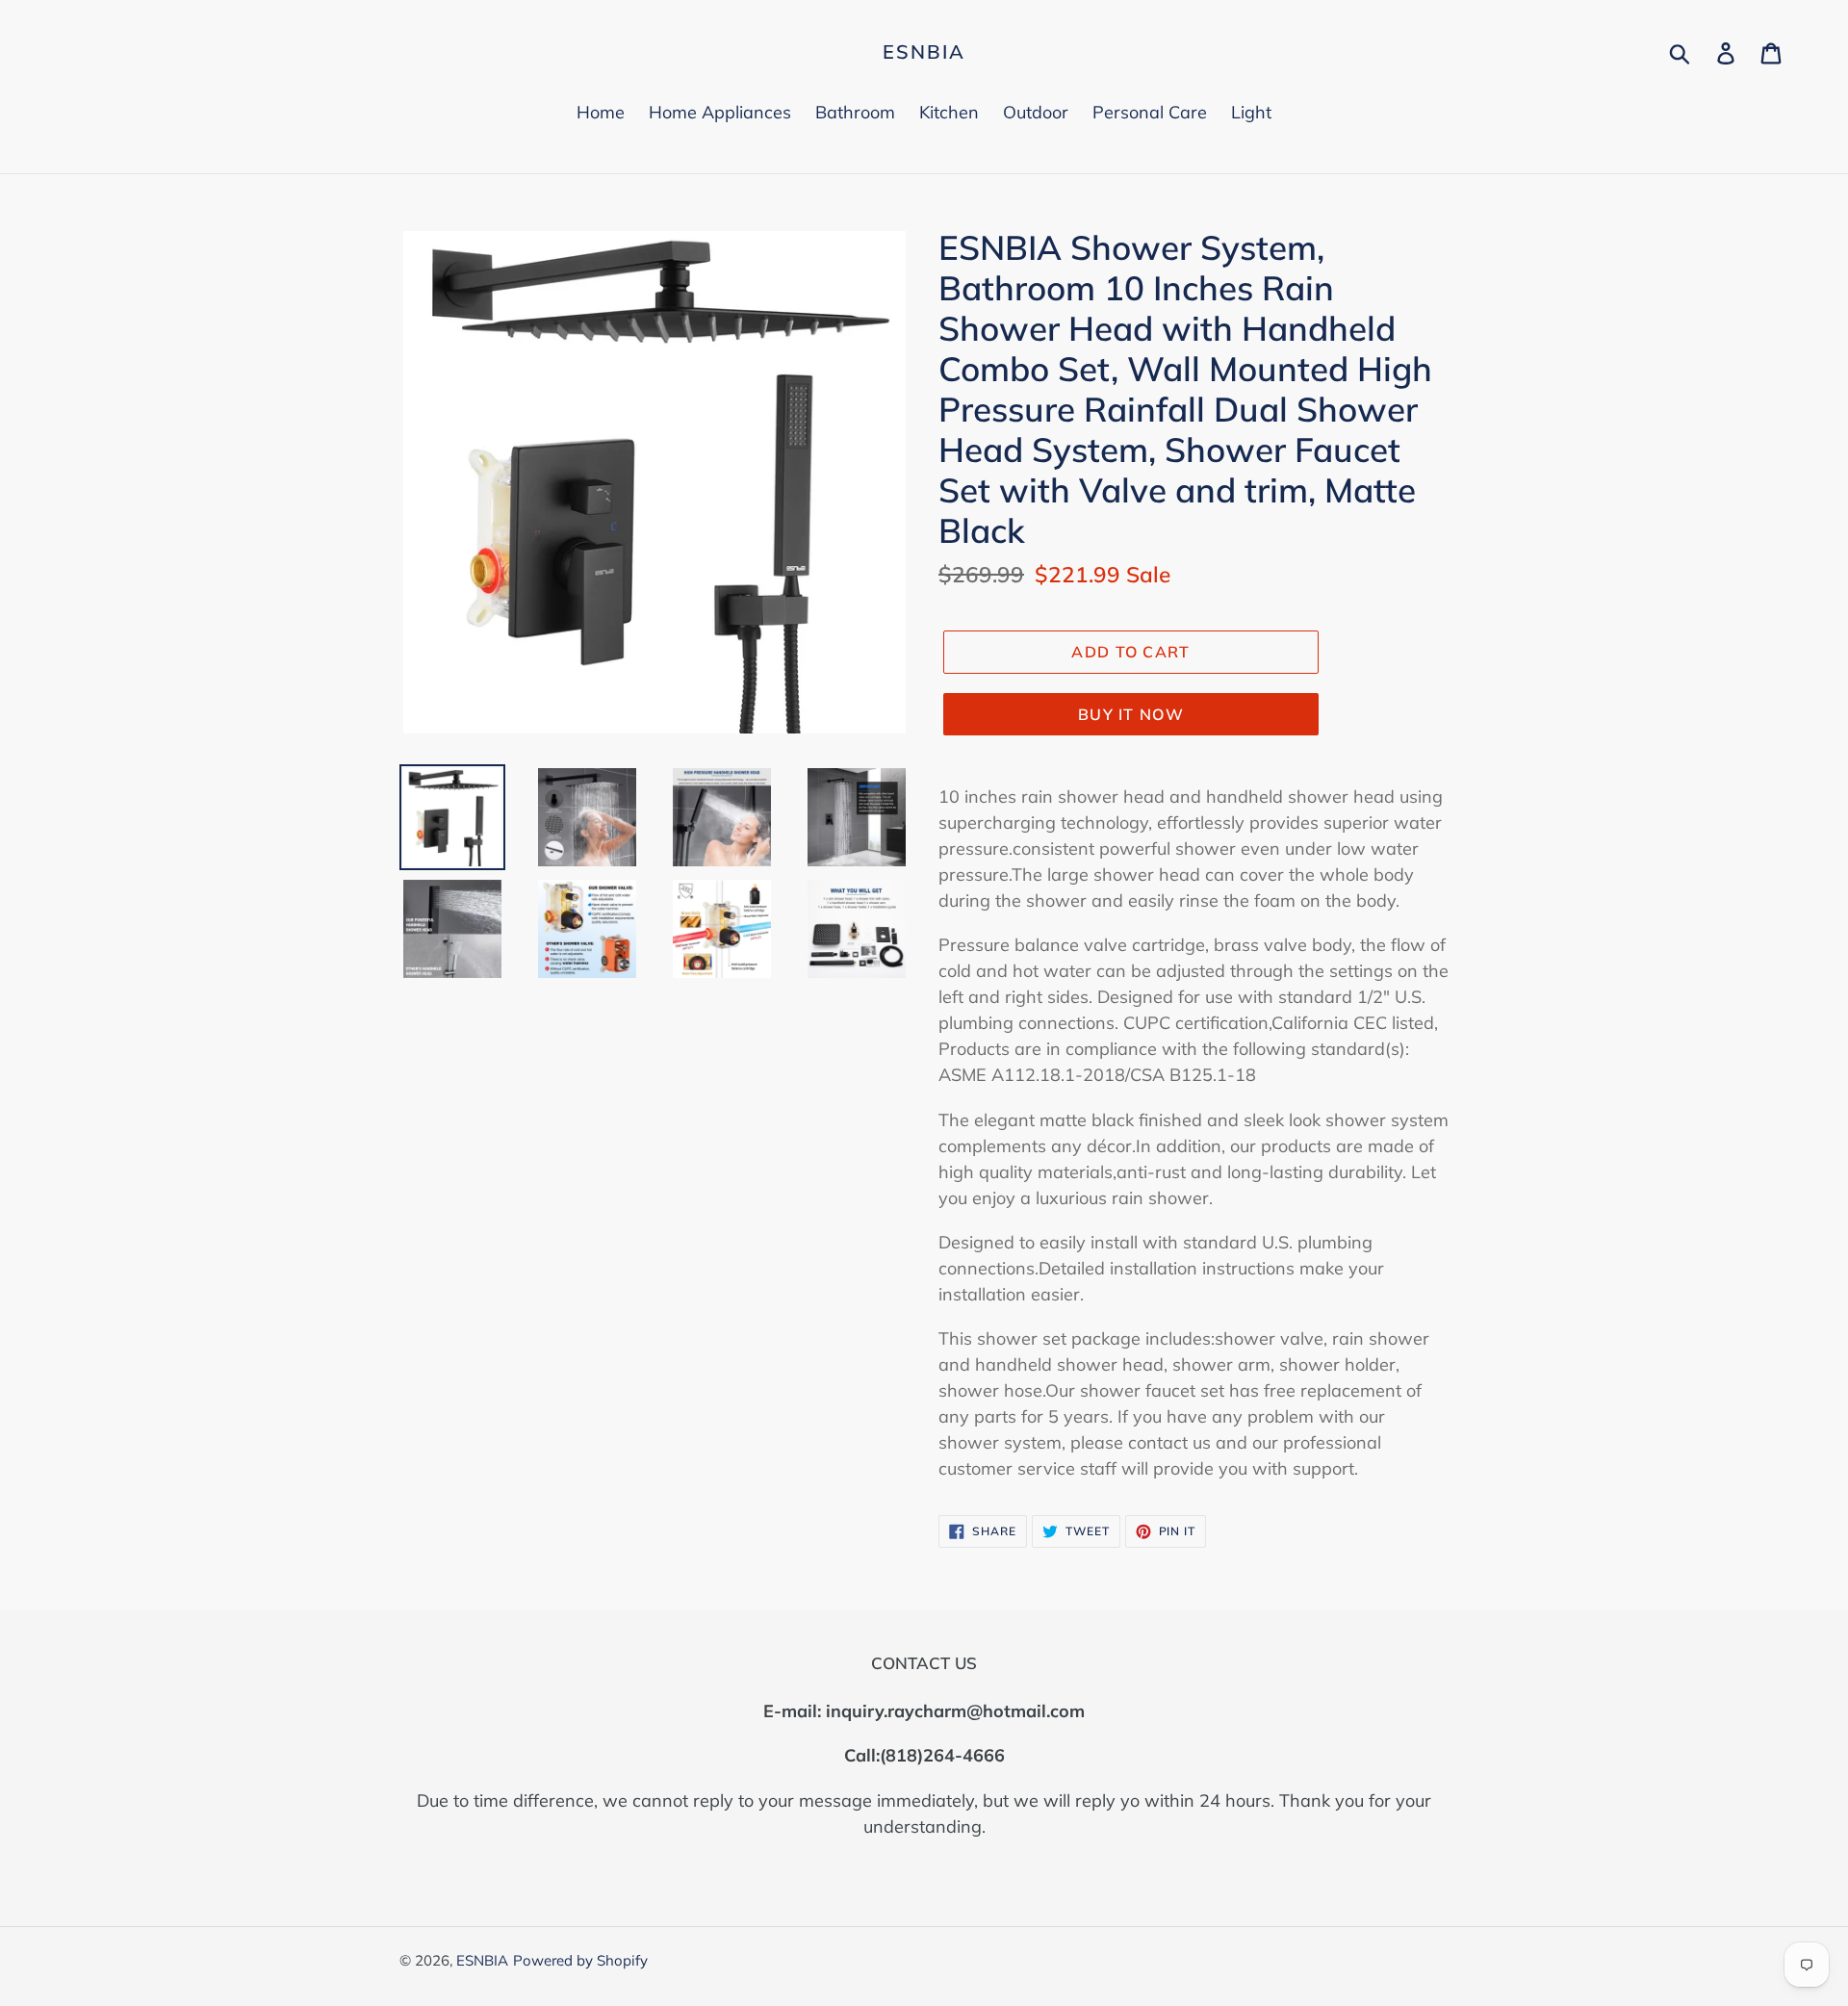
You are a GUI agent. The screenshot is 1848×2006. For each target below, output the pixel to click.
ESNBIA (924, 52)
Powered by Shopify (580, 1960)
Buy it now (1131, 714)
